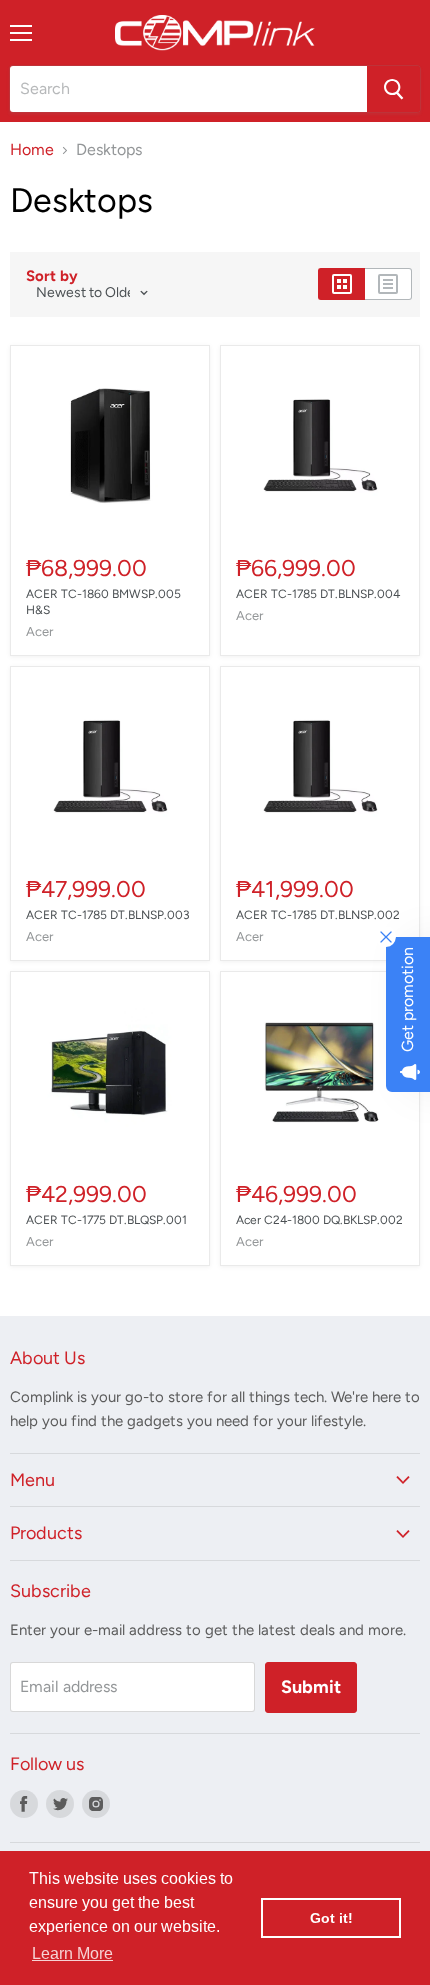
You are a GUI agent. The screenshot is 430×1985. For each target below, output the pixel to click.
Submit (311, 1687)
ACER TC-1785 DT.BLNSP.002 (318, 915)
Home (32, 150)
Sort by (52, 276)
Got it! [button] (331, 1918)
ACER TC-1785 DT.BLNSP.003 (108, 915)
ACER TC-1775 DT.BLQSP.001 (106, 1220)
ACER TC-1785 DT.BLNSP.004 (318, 594)
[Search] (393, 89)
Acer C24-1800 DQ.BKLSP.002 (319, 1220)
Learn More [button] (72, 1953)
